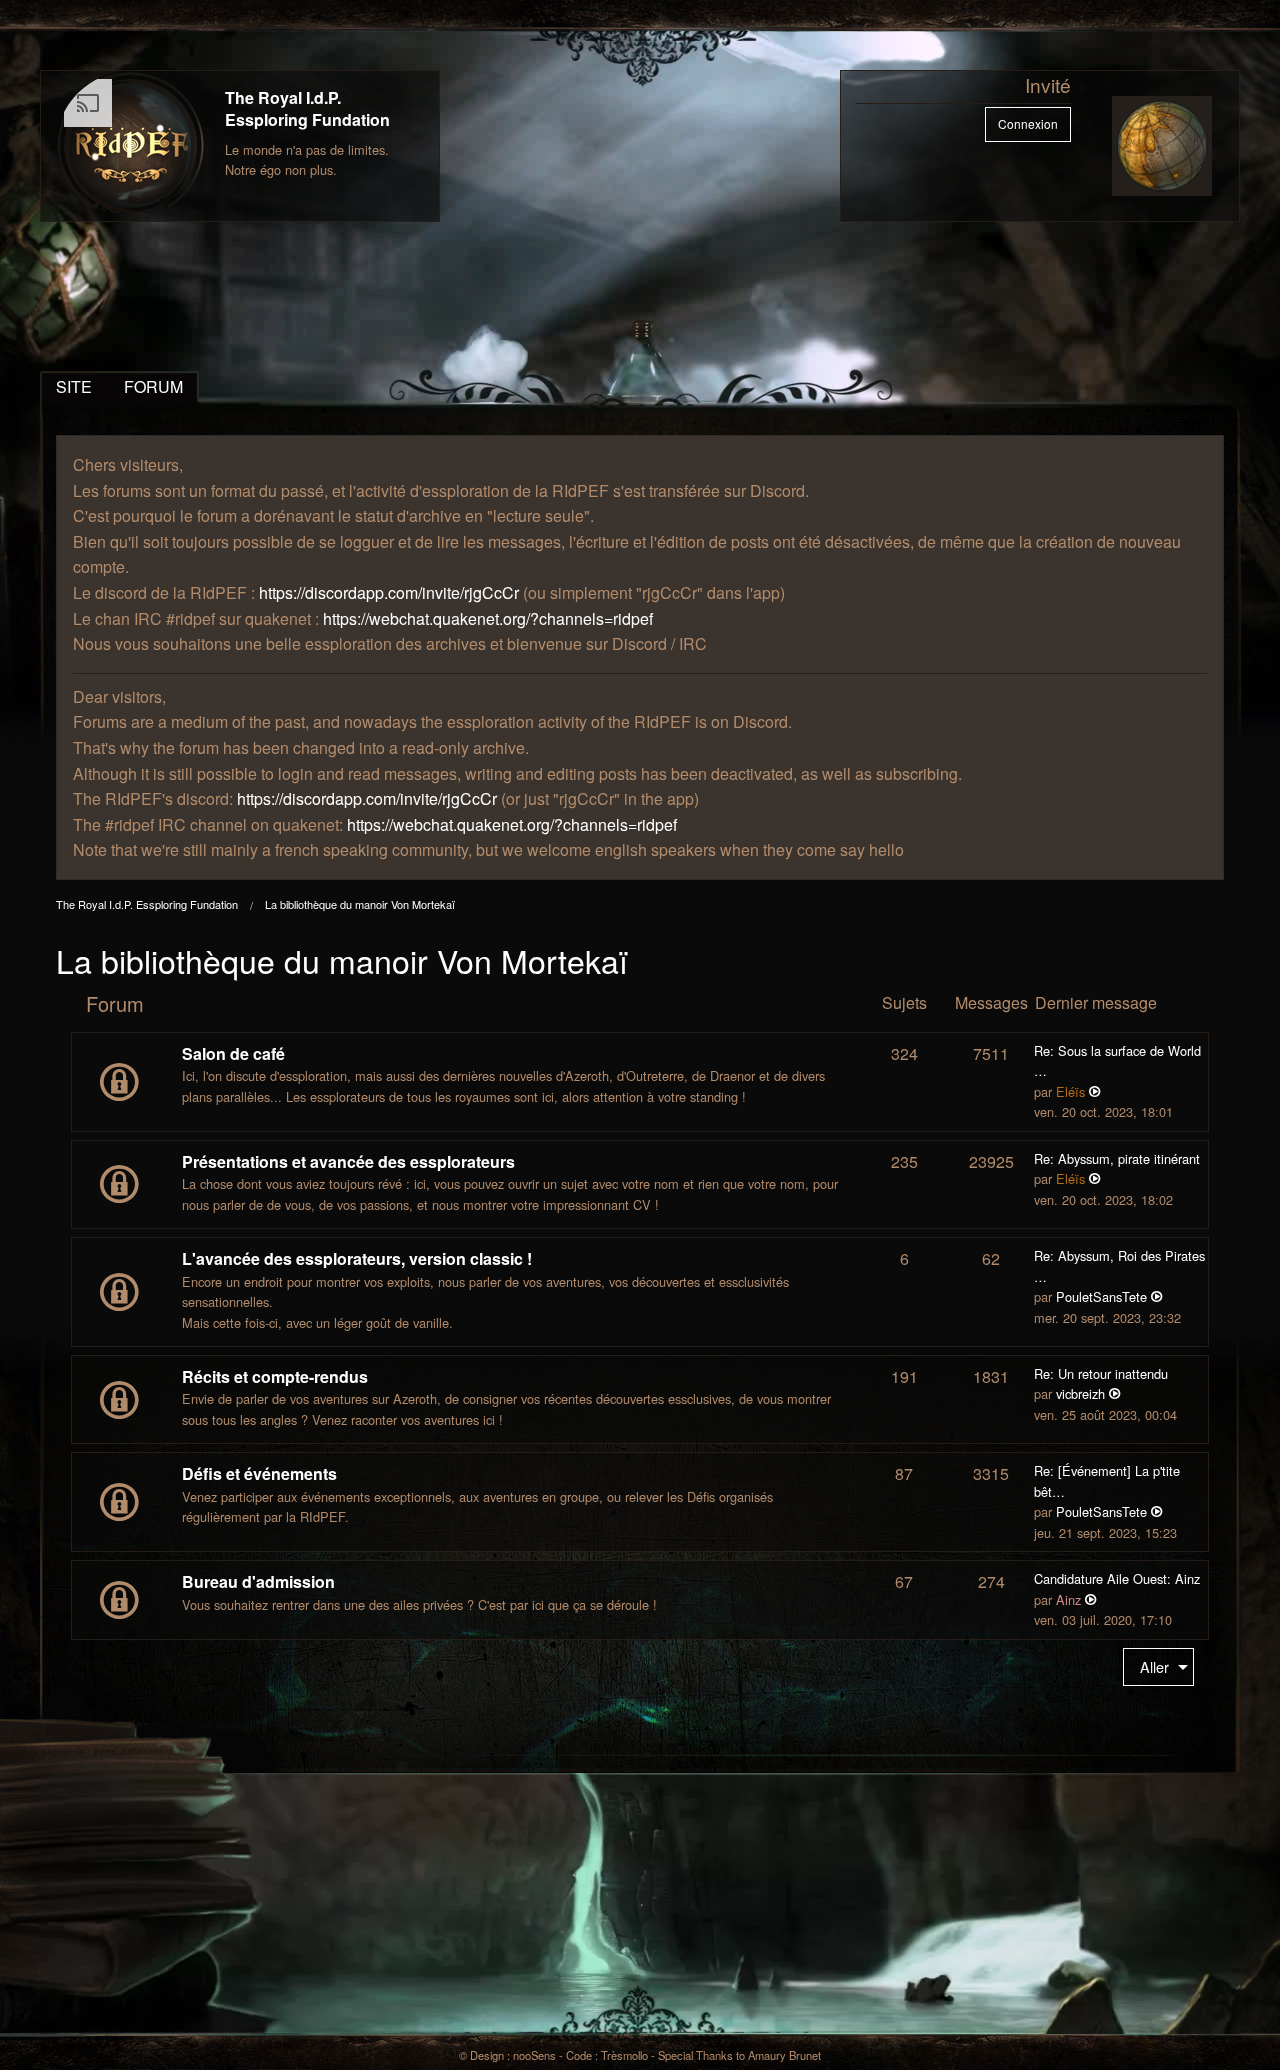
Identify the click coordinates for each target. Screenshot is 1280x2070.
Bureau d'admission (258, 1581)
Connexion (1028, 123)
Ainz (1068, 1599)
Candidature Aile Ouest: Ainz (1117, 1578)
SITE (74, 386)
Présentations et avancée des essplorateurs (348, 1161)
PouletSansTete (1101, 1296)
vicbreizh (1080, 1393)
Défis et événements (259, 1473)
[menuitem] (1158, 1667)
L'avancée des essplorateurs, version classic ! (357, 1258)
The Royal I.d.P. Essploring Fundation (307, 108)
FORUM (153, 386)
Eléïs (1070, 1091)
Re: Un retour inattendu (1101, 1373)
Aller (1154, 1666)
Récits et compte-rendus (275, 1376)
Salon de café (233, 1053)
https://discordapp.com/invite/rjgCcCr (389, 592)
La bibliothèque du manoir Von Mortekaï (360, 904)
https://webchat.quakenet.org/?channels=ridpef (488, 618)
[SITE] (131, 146)
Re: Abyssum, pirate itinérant (1117, 1158)
